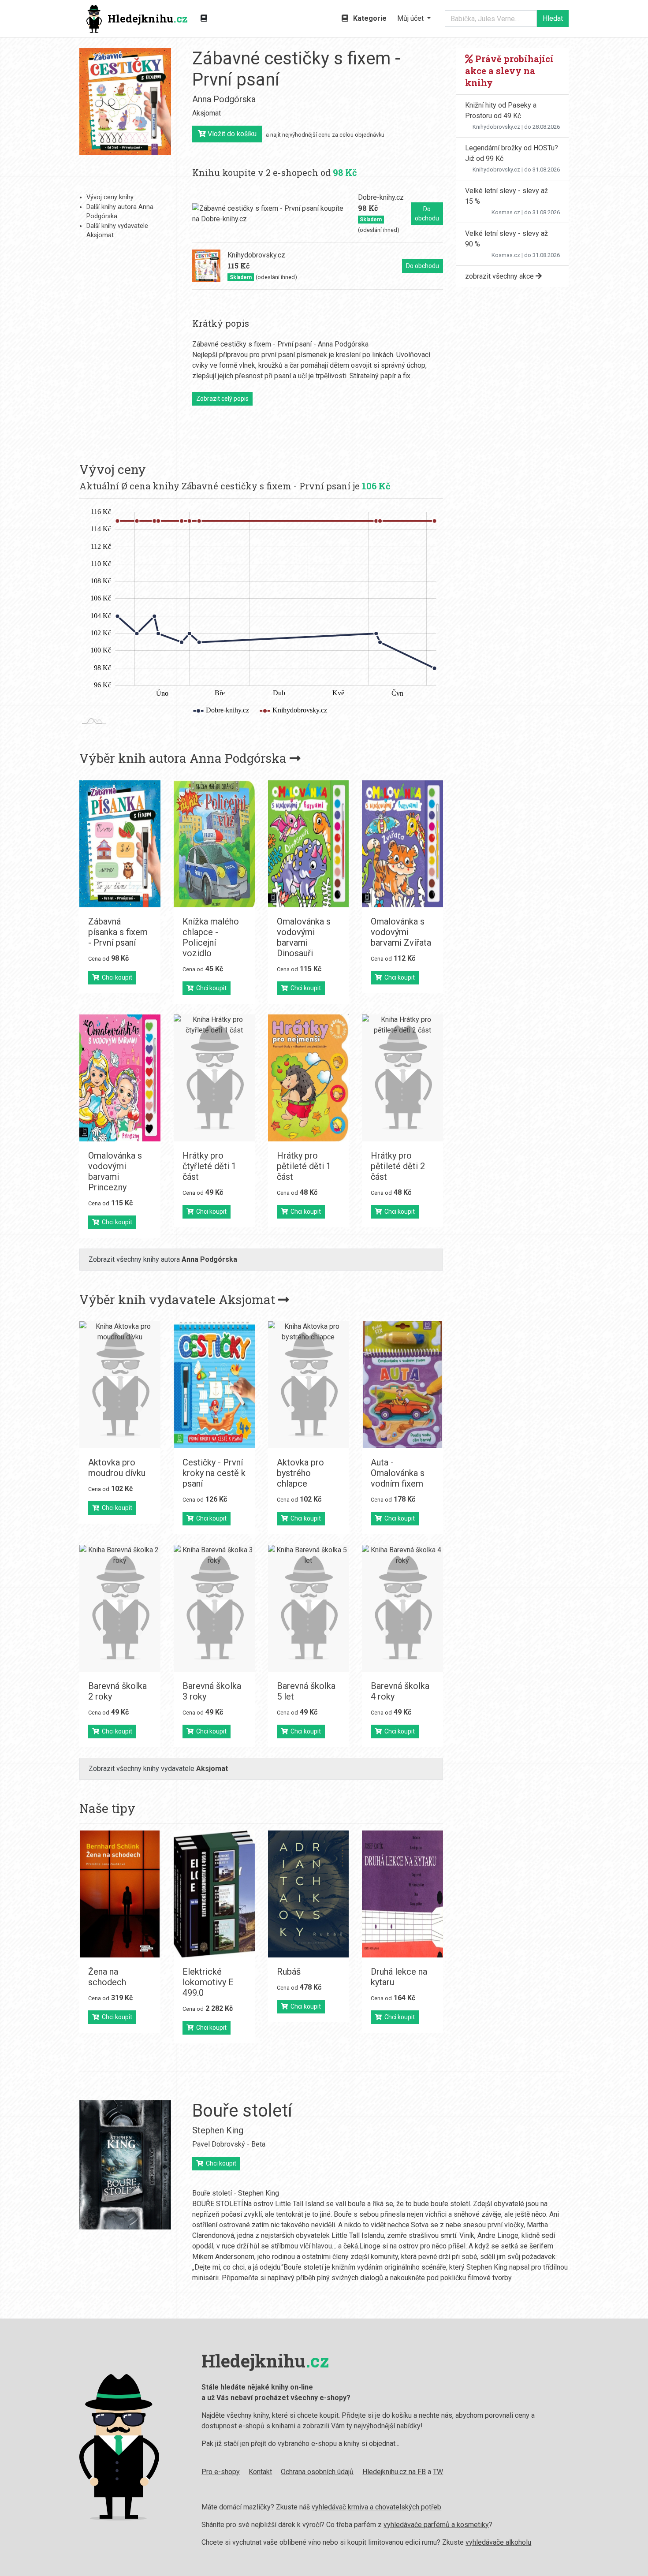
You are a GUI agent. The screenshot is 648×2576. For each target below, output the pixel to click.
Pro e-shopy (221, 2472)
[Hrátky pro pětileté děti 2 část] (402, 1078)
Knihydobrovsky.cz (496, 127)
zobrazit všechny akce (500, 276)
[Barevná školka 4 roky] (402, 1608)
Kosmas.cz (506, 212)
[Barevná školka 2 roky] (120, 1608)
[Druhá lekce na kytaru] (402, 1894)
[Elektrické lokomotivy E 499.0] (214, 1894)
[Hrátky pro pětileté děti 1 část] (309, 1078)
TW (438, 2472)
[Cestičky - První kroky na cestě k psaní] (214, 1385)
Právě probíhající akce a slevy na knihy (509, 71)
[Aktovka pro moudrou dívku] (120, 1385)
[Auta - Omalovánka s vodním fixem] (402, 1385)
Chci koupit (116, 977)
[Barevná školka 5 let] (309, 1608)
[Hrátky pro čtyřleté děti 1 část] (214, 1078)
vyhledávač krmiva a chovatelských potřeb (376, 2507)
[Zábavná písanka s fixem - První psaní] (120, 844)
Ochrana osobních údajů (317, 2472)
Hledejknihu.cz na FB (394, 2472)
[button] (414, 19)
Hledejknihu (148, 19)
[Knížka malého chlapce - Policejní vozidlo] (214, 844)
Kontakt (260, 2472)
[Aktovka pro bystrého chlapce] (309, 1385)
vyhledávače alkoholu (498, 2542)
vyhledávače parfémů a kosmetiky (436, 2525)
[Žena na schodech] (120, 1894)
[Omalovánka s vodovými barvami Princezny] (120, 1078)
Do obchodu (427, 214)
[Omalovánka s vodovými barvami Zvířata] (402, 844)
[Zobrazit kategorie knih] (204, 19)
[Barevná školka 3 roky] (214, 1608)
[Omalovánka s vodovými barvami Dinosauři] (309, 844)
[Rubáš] (309, 1894)
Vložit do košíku (231, 134)
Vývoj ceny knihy (110, 197)
